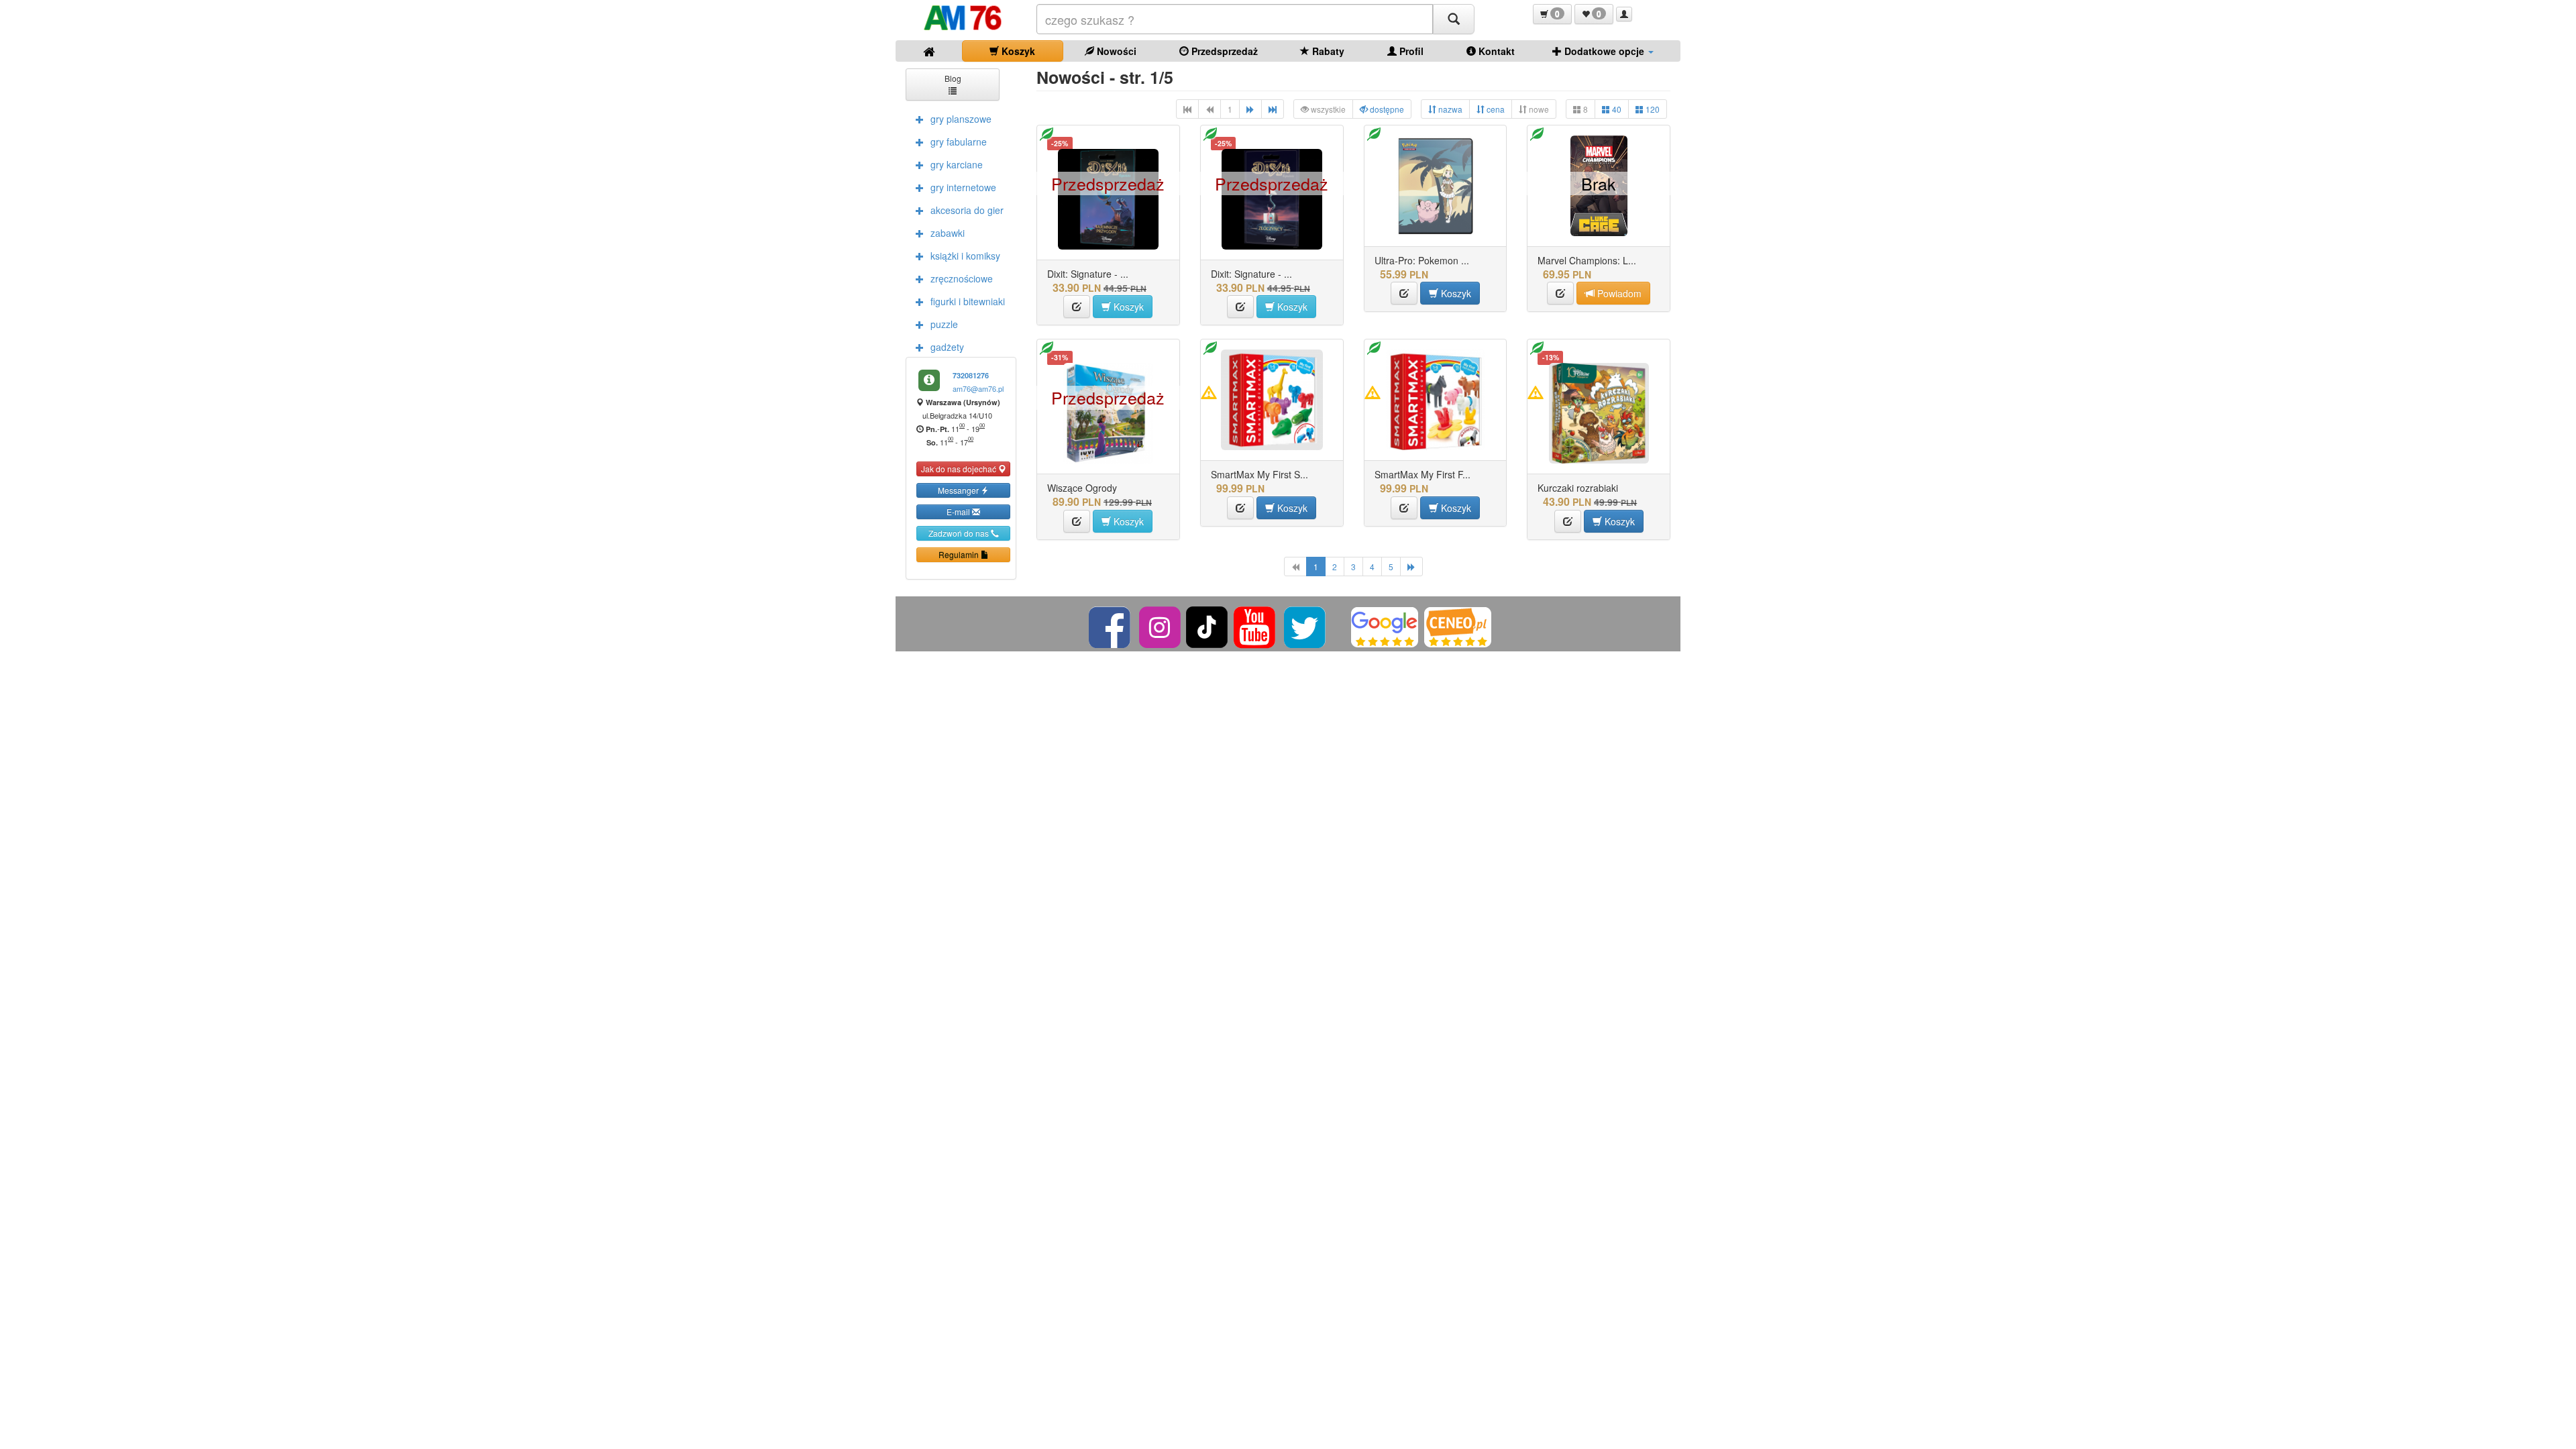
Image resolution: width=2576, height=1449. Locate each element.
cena (1495, 109)
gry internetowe (963, 187)
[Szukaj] (1454, 19)
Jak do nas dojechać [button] (960, 469)
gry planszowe (961, 119)
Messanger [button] (959, 490)
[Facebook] (1111, 626)
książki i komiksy (965, 256)
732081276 (971, 375)
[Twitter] (1306, 626)
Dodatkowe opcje (1604, 51)
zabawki (948, 233)
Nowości (1115, 51)
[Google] (1385, 626)
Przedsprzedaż (1223, 51)
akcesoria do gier (967, 210)
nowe (1538, 109)
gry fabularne (959, 142)
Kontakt (1495, 51)
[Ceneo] (1458, 626)
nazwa (1449, 109)
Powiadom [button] (1618, 293)
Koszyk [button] (1127, 307)
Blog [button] (953, 78)
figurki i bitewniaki (968, 301)
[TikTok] (1207, 626)
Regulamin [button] (960, 554)
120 (1652, 109)
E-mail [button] (959, 512)
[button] (1552, 14)
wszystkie (1327, 109)
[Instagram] (1161, 626)
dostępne (1386, 109)
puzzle (944, 324)
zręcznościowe (962, 278)
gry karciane (957, 164)
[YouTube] (1255, 626)
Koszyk (1017, 51)
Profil (1410, 51)
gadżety (947, 347)
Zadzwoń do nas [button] (960, 533)
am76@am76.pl (978, 388)
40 (1616, 109)
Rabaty (1327, 51)
